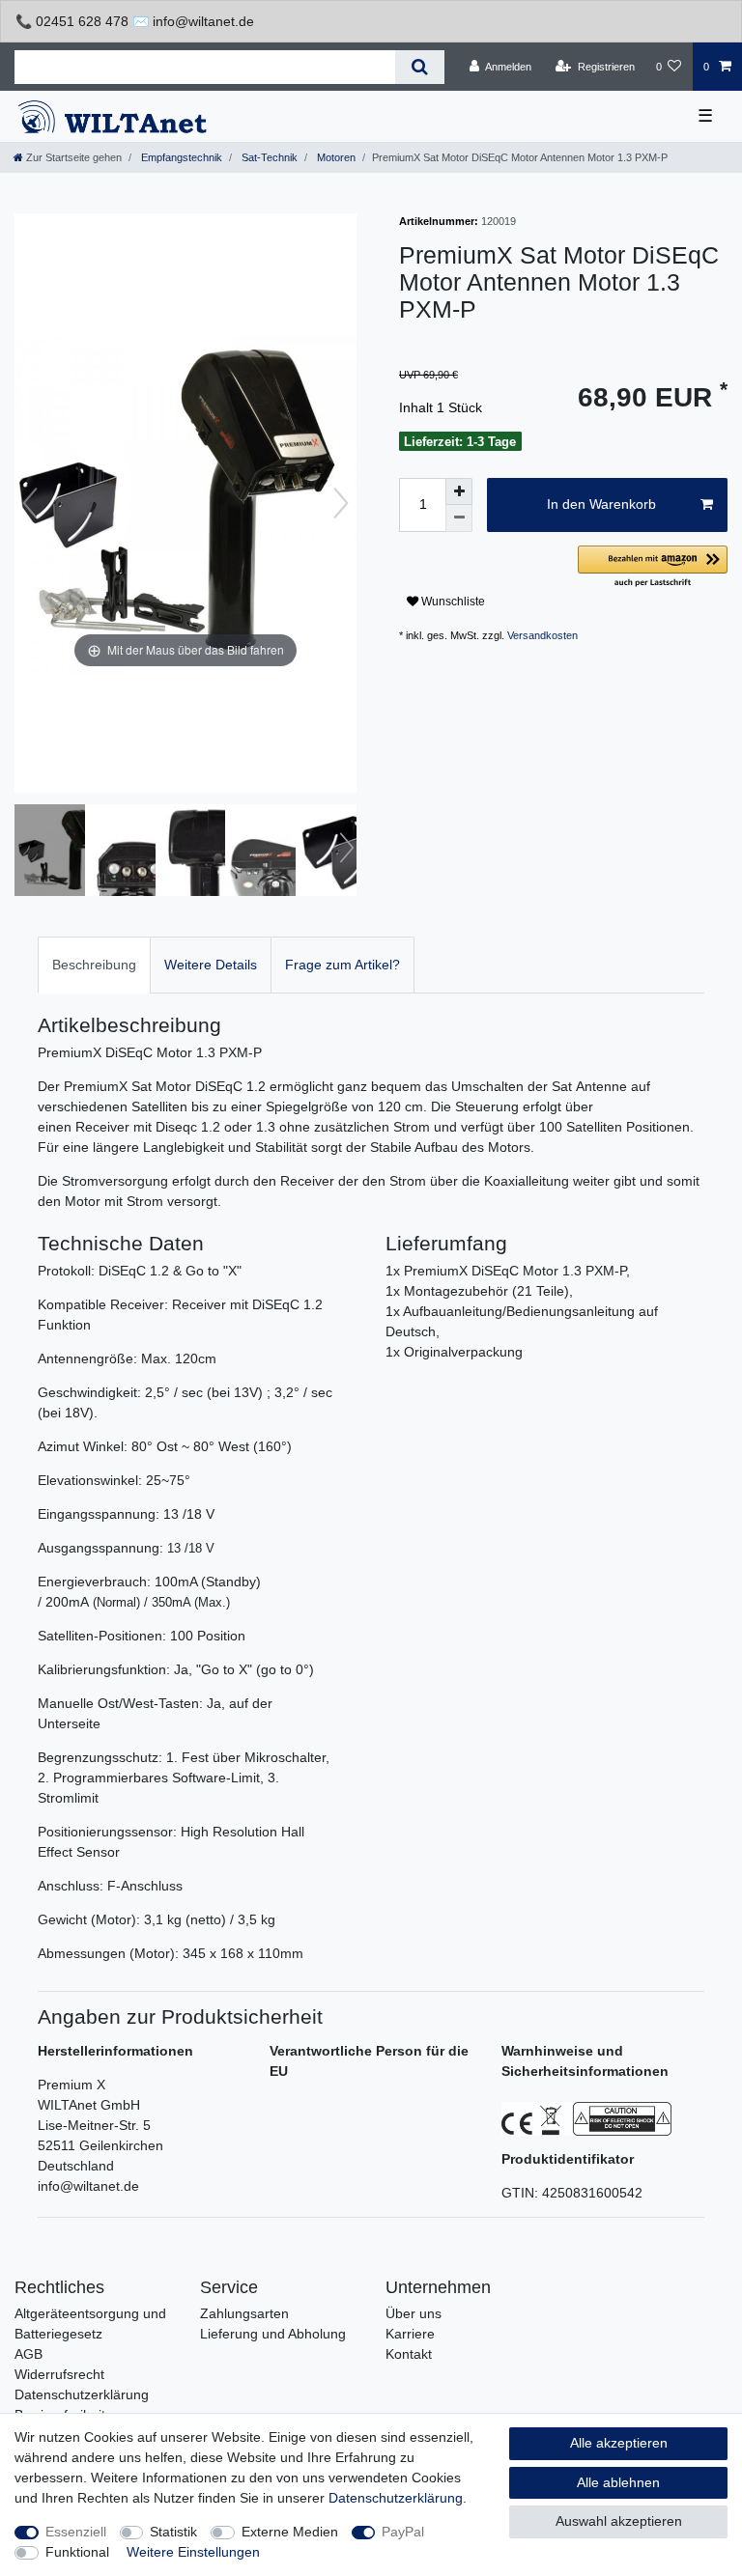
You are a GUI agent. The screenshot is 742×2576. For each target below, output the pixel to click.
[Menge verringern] (459, 518)
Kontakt (409, 2354)
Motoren (335, 157)
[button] (653, 567)
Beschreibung (94, 965)
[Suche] (420, 67)
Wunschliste (452, 602)
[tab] (94, 965)
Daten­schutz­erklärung (396, 2498)
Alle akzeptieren (619, 2443)
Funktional (77, 2552)
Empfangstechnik (180, 157)
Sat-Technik (268, 157)
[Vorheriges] (30, 503)
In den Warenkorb (601, 504)
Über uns (414, 2313)
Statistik (173, 2532)
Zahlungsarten (244, 2313)
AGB (29, 2354)
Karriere (410, 2334)
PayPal (403, 2532)
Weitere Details (211, 965)
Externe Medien (290, 2532)
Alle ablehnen (618, 2482)
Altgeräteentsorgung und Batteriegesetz (90, 2324)
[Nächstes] (341, 503)
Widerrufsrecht (59, 2374)
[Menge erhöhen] (459, 491)
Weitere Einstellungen (193, 2552)
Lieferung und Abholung (273, 2334)
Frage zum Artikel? (342, 965)
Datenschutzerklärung (82, 2394)
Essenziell (76, 2532)
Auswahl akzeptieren (619, 2521)
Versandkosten (542, 635)
